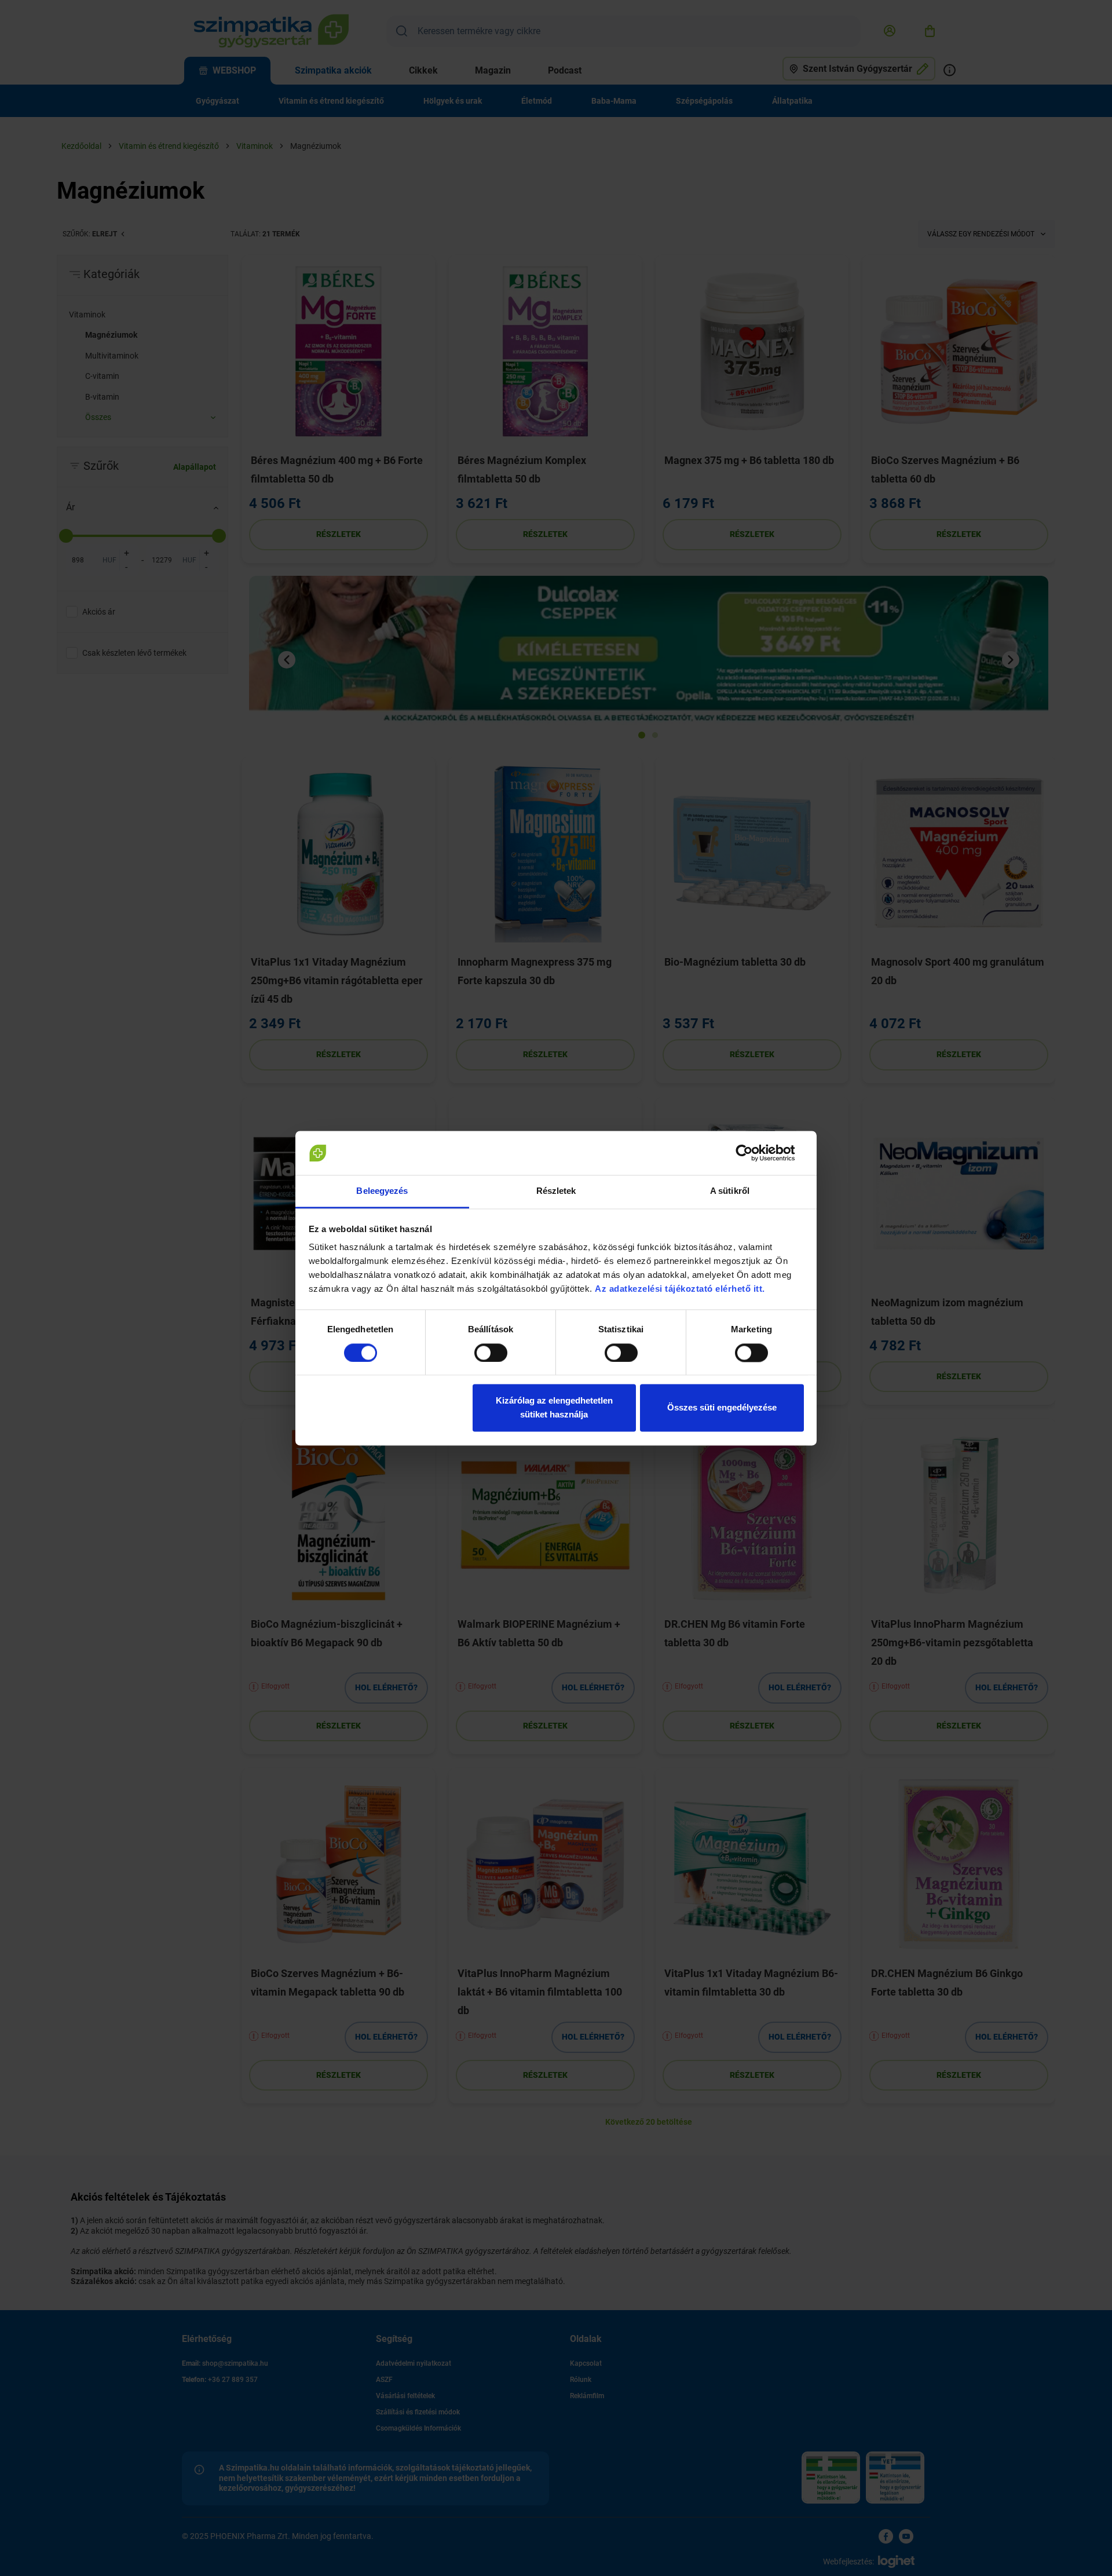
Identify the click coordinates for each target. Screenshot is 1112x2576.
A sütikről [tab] (730, 1191)
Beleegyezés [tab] (382, 1191)
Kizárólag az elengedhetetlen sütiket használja (554, 1408)
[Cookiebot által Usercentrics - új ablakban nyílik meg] (753, 1153)
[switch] (491, 1353)
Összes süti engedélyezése (722, 1408)
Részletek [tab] (556, 1191)
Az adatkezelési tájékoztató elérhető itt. (681, 1289)
